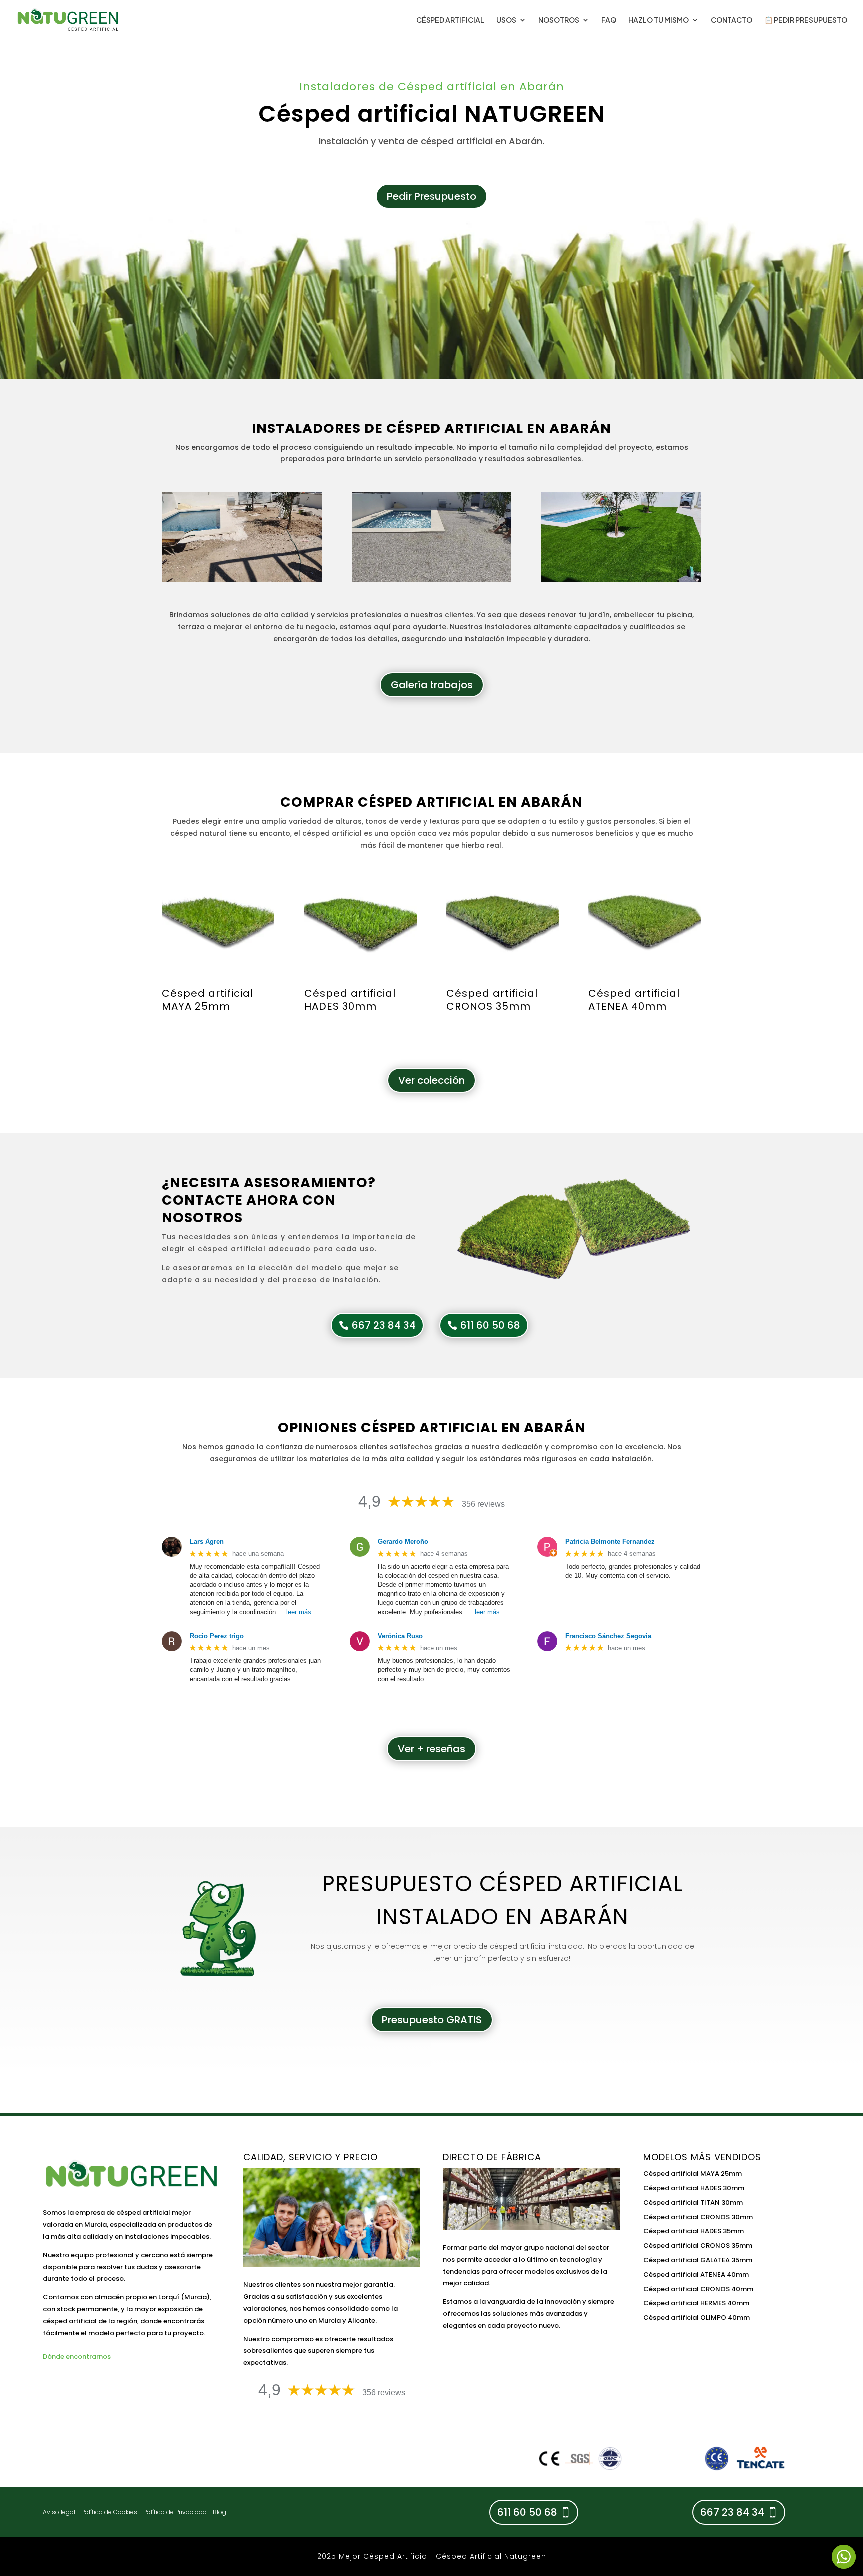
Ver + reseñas (431, 1749)
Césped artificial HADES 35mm (693, 2231)
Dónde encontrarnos (77, 2357)
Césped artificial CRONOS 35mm (698, 2246)
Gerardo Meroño (403, 1541)
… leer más (294, 1612)
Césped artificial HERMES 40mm (696, 2303)
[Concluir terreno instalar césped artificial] (431, 580)
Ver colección (431, 1080)
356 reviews (483, 1504)
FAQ (609, 20)
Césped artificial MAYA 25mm (692, 2174)
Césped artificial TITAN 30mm (693, 2203)
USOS (506, 20)
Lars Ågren (207, 1541)
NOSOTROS (559, 20)
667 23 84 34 (384, 1325)
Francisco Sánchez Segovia (608, 1636)
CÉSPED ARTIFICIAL (450, 20)
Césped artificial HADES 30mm (694, 2188)
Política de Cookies (109, 2512)
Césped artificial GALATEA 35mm (698, 2260)
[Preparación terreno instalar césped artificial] (242, 580)
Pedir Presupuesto (431, 196)
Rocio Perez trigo (217, 1636)
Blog (219, 2512)
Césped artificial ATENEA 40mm (696, 2275)
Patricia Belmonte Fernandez (610, 1541)
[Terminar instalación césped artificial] (621, 580)
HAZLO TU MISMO (658, 20)
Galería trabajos (432, 685)
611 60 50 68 (490, 1325)
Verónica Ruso (400, 1636)
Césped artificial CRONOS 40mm (698, 2289)
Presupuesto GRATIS (432, 2020)
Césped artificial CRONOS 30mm (698, 2217)
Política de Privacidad (175, 2512)
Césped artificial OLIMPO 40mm (696, 2318)
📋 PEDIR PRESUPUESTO (806, 20)
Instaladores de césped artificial (388, 428)
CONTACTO (731, 20)
